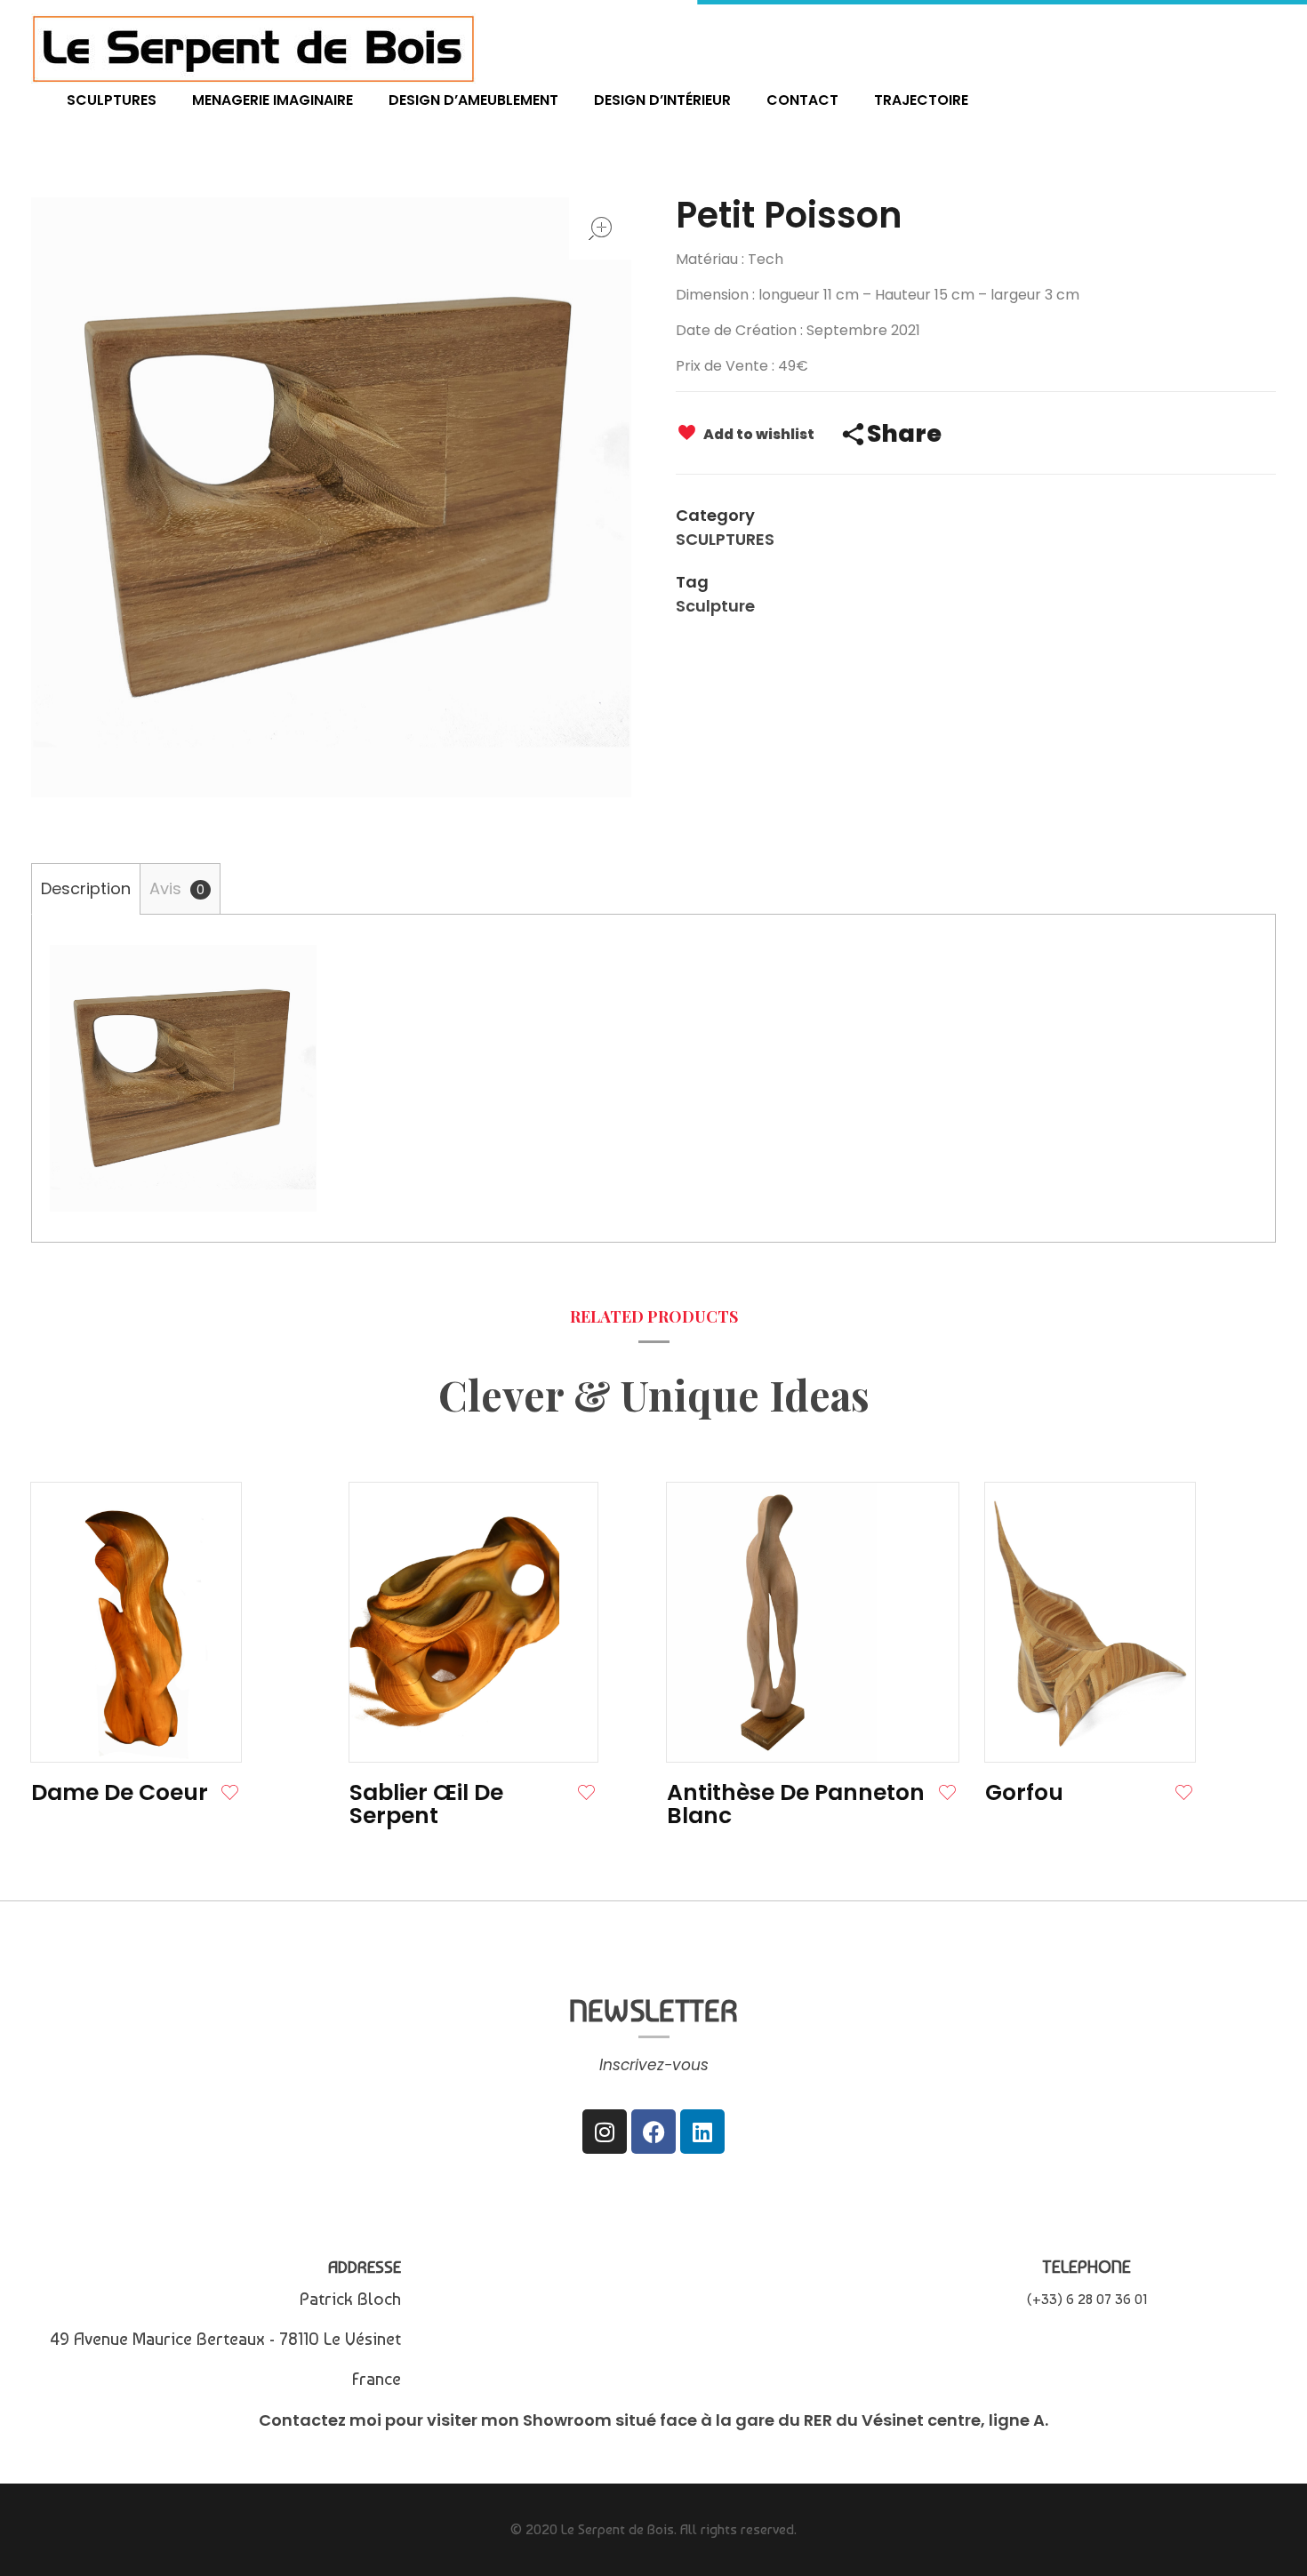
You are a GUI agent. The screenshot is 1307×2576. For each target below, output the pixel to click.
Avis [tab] (177, 888)
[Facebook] (653, 2132)
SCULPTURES (725, 539)
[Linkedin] (702, 2132)
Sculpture (715, 606)
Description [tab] (86, 888)
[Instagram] (605, 2132)
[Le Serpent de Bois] (253, 48)
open (600, 228)
